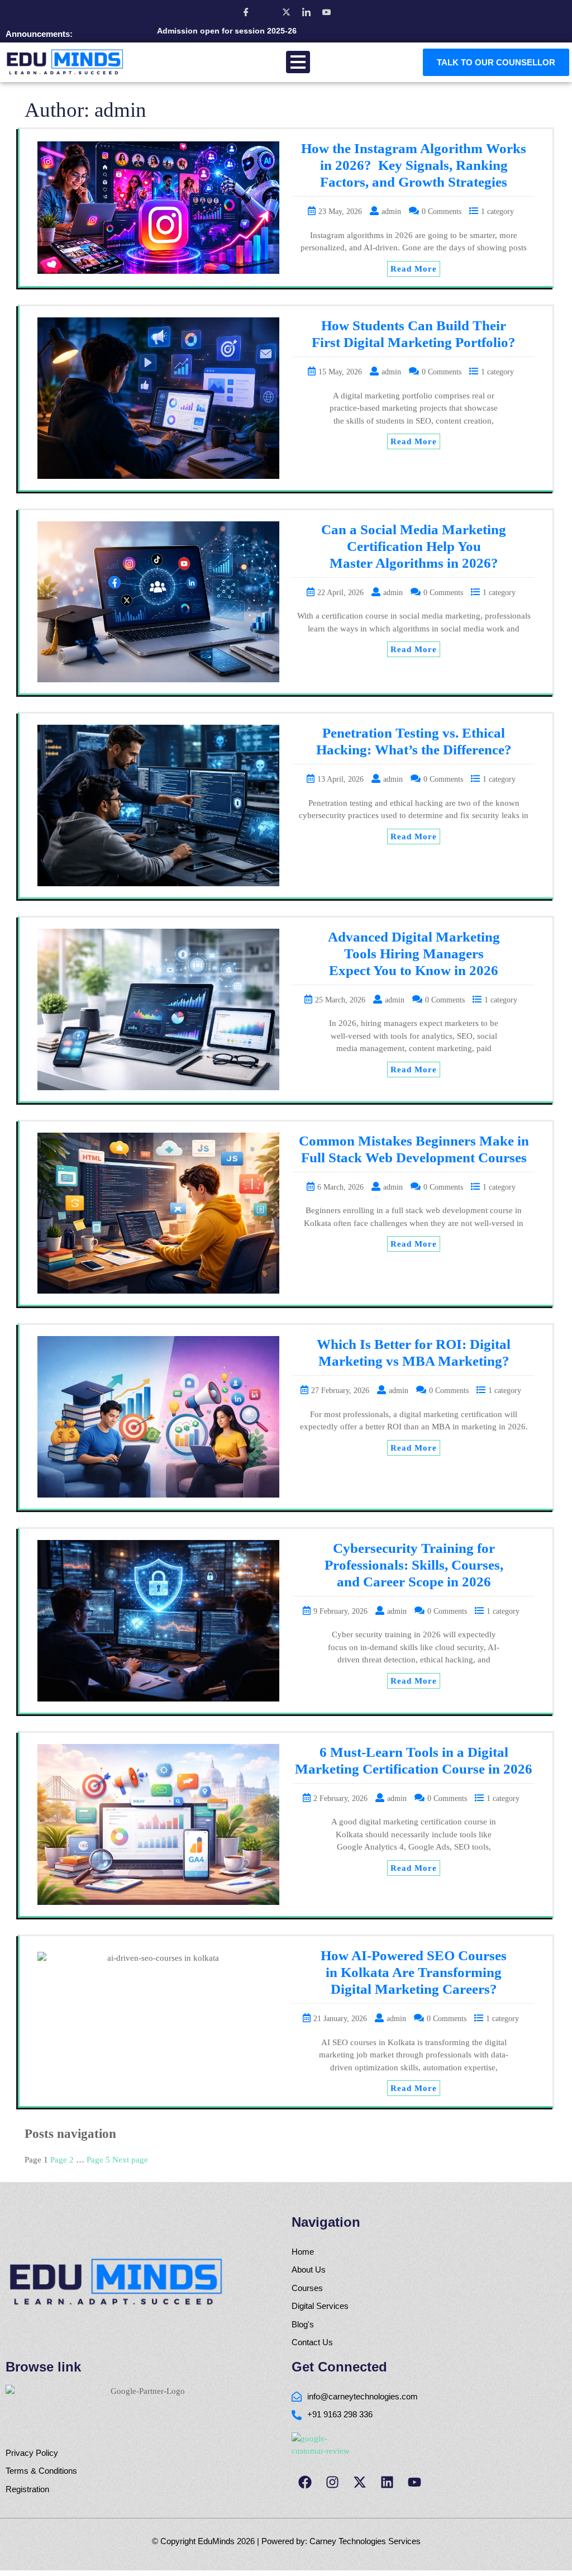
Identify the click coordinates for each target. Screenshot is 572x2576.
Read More (414, 269)
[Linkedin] (387, 2482)
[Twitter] (286, 12)
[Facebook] (246, 12)
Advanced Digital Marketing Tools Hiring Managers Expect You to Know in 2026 (414, 954)
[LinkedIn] (306, 12)
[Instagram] (266, 12)
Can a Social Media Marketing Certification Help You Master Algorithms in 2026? (414, 546)
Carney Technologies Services (365, 2541)
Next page (130, 2160)
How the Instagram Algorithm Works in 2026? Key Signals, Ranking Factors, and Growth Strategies (414, 165)
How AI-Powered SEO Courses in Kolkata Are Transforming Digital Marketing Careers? (414, 1972)
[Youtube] (414, 2482)
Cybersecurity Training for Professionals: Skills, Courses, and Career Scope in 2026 (414, 1565)
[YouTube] (326, 12)
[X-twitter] (360, 2482)
